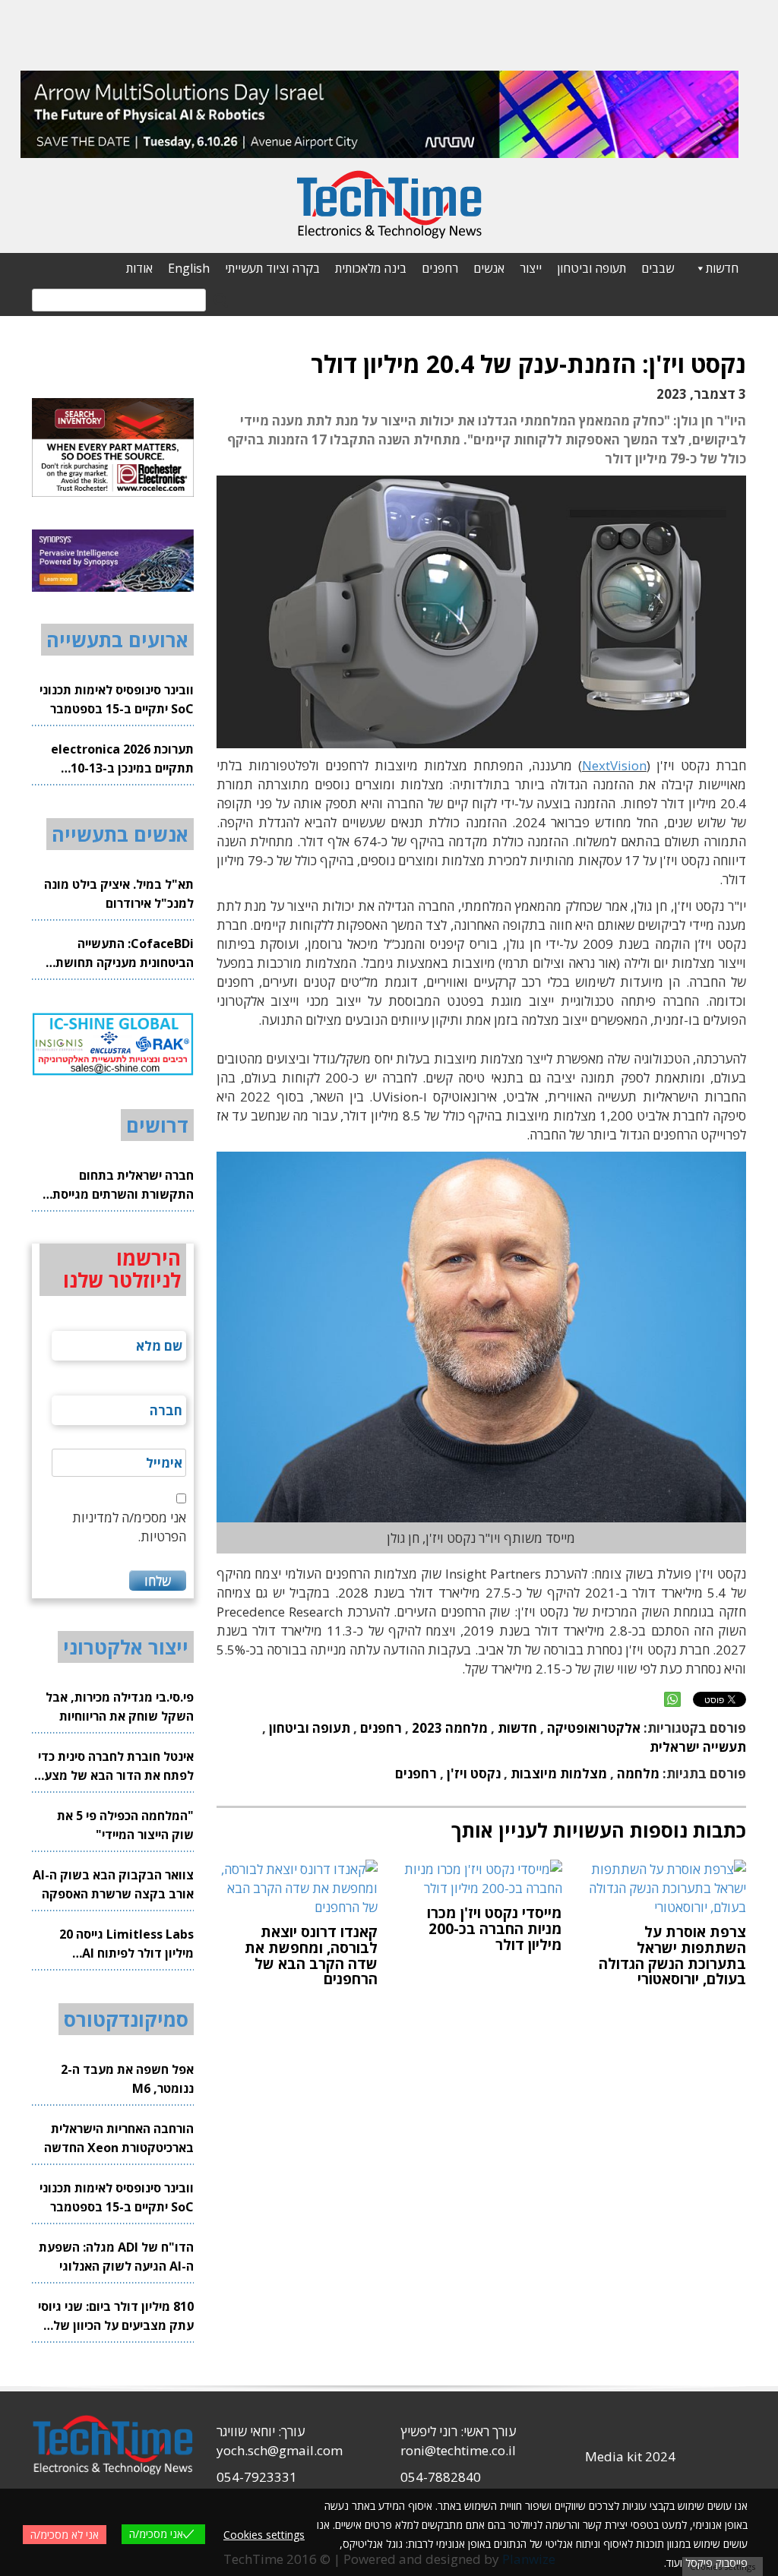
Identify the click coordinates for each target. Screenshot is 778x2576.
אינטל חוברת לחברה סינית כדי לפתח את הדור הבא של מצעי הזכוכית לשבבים (116, 1767)
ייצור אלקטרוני (126, 1647)
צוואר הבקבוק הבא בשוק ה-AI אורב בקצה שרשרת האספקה (113, 1884)
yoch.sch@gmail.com (280, 2450)
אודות (139, 268)
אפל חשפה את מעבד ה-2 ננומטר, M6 (127, 2079)
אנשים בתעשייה (120, 834)
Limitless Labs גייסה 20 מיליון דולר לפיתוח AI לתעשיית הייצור (127, 1944)
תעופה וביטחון (591, 268)
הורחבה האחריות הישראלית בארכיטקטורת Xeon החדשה (119, 2138)
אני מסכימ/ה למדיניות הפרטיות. (129, 1527)
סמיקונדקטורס (126, 2019)
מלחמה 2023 (450, 1728)
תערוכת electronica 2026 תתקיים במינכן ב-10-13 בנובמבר (122, 759)
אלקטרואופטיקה (594, 1728)
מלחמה (638, 1773)
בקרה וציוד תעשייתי (272, 268)
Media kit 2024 (630, 2456)
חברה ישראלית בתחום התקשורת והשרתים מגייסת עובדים (123, 1185)
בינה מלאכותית (371, 268)
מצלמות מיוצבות (559, 1773)
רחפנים (440, 268)
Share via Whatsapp (672, 1699)
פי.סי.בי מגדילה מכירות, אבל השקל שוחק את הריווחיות (120, 1707)
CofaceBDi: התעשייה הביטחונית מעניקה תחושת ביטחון (125, 954)
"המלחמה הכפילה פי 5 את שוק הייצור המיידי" (125, 1825)
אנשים (489, 268)
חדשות (722, 268)
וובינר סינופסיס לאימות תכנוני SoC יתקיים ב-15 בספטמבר (117, 699)
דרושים (157, 1125)
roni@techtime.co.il (458, 2450)
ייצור (531, 268)
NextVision (614, 765)
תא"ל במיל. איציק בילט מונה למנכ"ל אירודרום (119, 894)
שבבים (658, 268)
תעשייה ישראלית (698, 1747)
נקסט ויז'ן (474, 1773)
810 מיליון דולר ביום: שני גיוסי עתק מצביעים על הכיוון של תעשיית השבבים (116, 2317)
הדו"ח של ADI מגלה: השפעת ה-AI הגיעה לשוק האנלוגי (116, 2257)
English (189, 268)
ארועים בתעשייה (117, 640)
